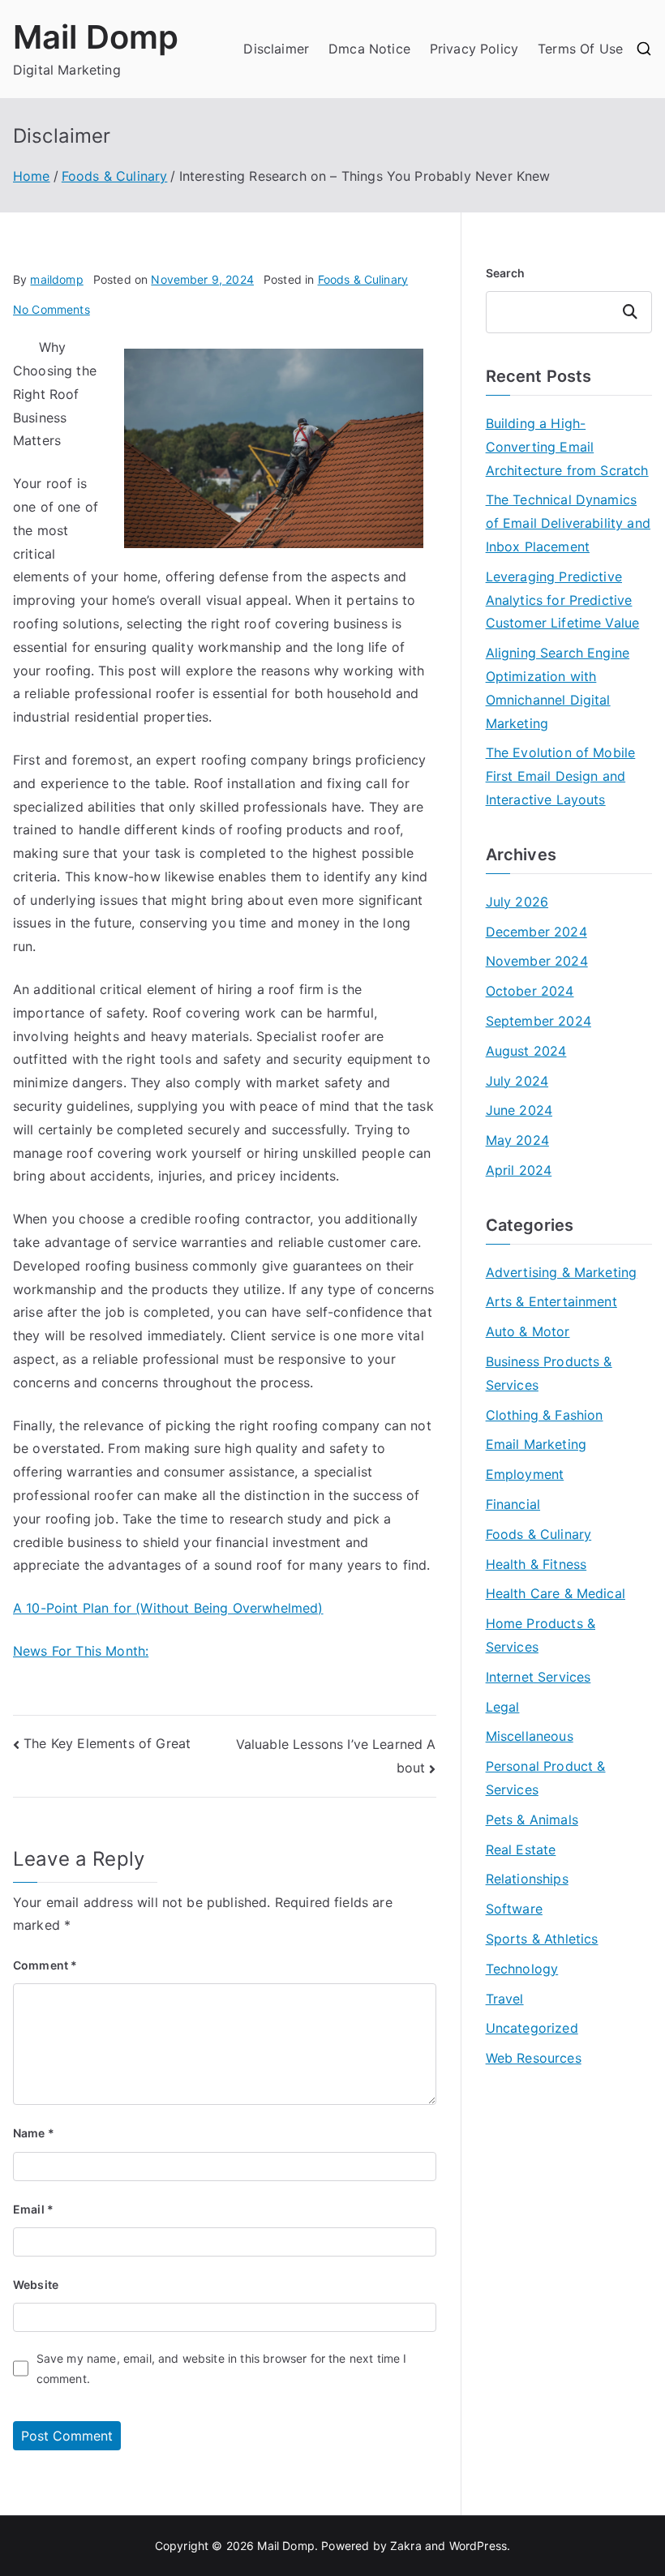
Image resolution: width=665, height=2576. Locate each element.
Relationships (527, 1879)
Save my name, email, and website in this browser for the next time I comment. (222, 2368)
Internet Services (538, 1677)
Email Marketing (536, 1444)
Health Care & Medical (556, 1593)
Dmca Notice (369, 49)
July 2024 (517, 1081)
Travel (505, 1999)
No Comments (51, 309)
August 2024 (526, 1051)
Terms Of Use (580, 49)
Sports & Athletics (542, 1939)
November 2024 (537, 961)
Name (34, 2133)
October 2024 (530, 991)
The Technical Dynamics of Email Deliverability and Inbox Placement (568, 523)
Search (506, 273)
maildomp (56, 279)
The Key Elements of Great (107, 1743)
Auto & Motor (528, 1331)
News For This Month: (81, 1651)
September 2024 (538, 1021)
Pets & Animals (532, 1819)
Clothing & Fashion (545, 1415)
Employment (525, 1474)
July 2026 (517, 902)
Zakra (406, 2546)
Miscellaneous (530, 1736)
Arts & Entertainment (551, 1301)
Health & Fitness (536, 1564)
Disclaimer (276, 49)
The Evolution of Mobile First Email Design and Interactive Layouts (561, 776)
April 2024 (519, 1170)
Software (514, 1909)
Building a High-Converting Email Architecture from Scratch (567, 447)
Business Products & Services (549, 1373)
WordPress (478, 2546)
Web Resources (534, 2058)
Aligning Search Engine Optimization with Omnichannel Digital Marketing (558, 688)
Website (36, 2285)
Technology (522, 1969)
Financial (513, 1504)
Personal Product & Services (546, 1778)
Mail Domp (96, 37)
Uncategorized (532, 2028)
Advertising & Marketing (562, 1272)
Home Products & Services (541, 1635)
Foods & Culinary (363, 279)
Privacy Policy (474, 49)
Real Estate (521, 1849)
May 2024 (517, 1140)
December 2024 (536, 932)
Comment (45, 1965)
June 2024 (519, 1110)
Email (33, 2209)
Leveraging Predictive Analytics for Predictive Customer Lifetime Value (563, 600)
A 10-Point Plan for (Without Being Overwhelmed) (168, 1608)
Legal (503, 1707)
